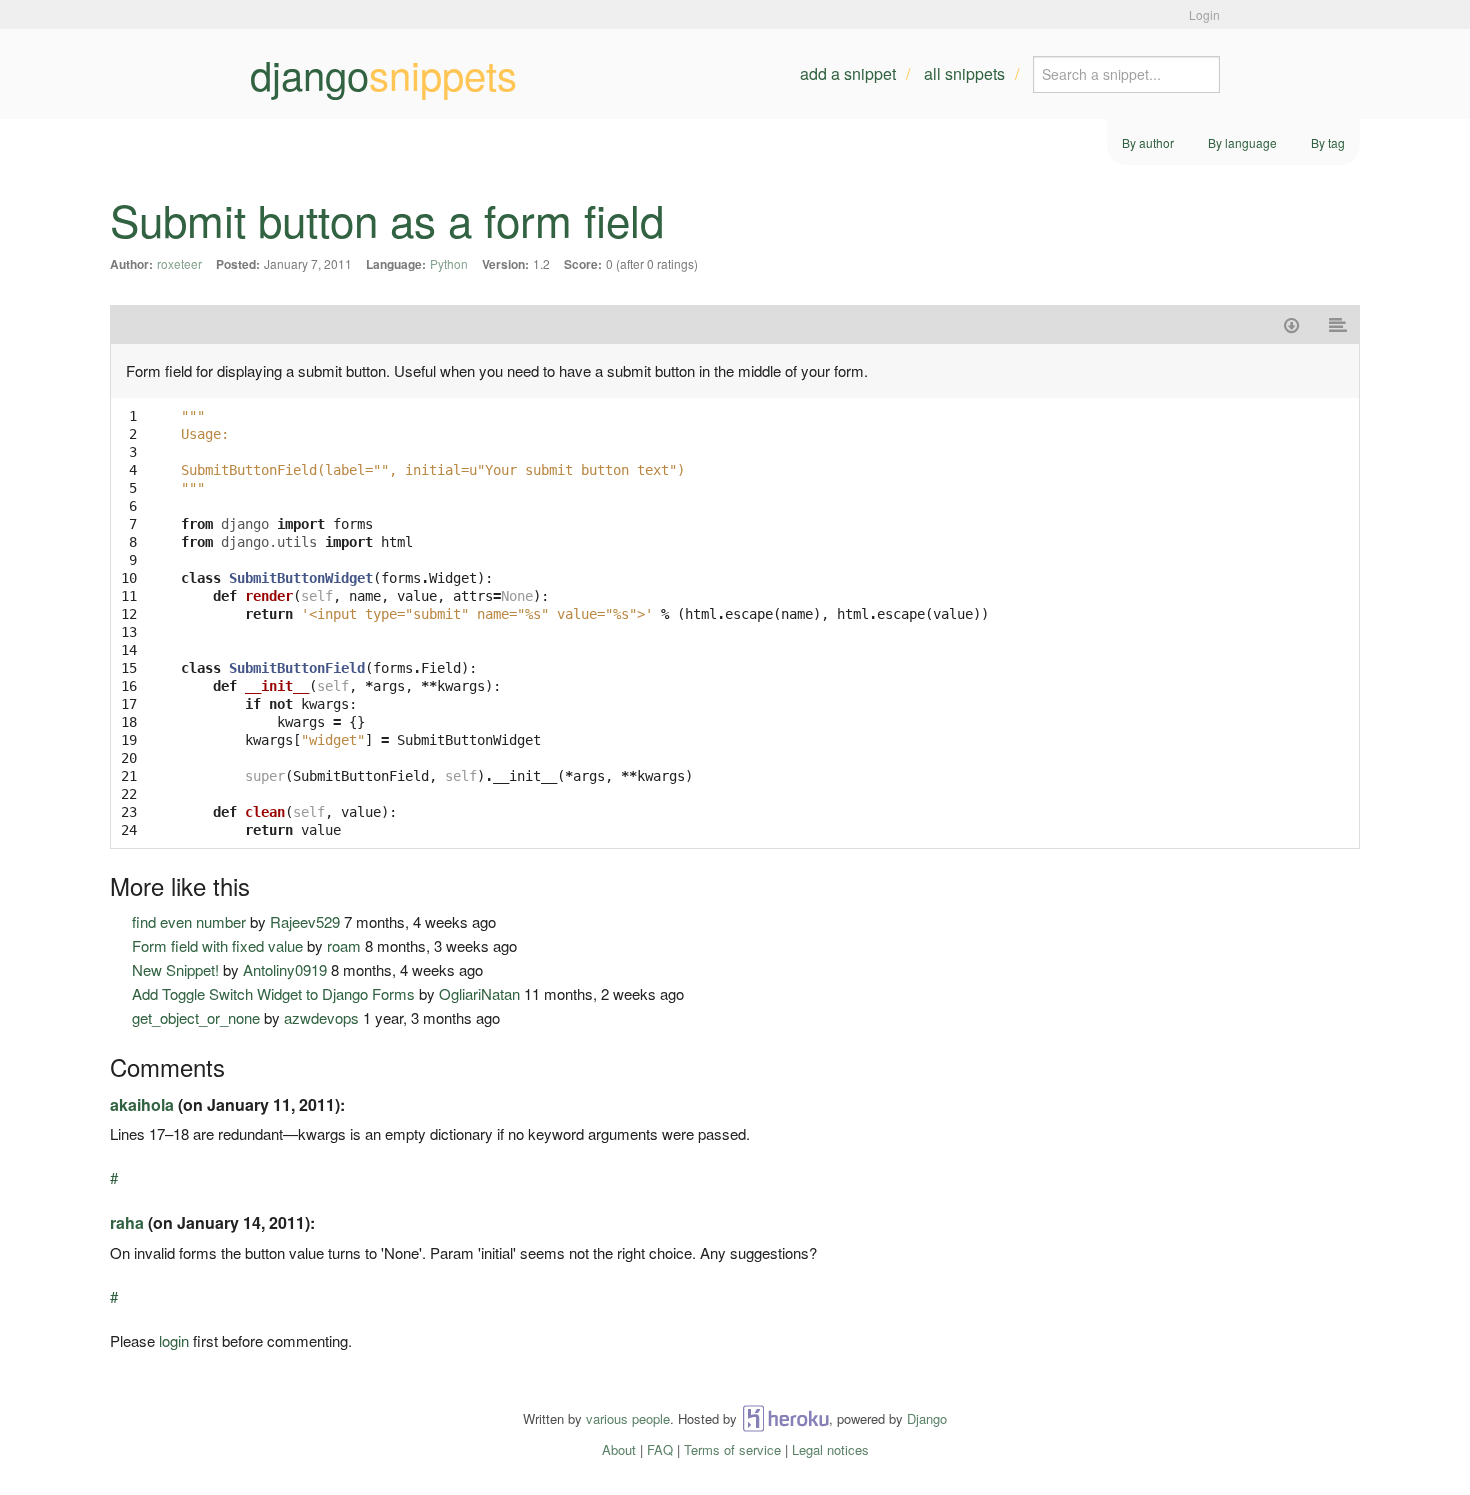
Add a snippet (848, 73)
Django (927, 1418)
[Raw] (1338, 324)
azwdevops (321, 1017)
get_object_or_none (196, 1017)
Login (1204, 14)
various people (628, 1418)
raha (127, 1222)
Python (449, 263)
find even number (189, 921)
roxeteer (179, 263)
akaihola (142, 1104)
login (174, 1340)
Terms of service (732, 1449)
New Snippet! (175, 969)
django (383, 74)
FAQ (660, 1449)
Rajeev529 (305, 921)
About (619, 1449)
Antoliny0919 (285, 969)
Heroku (785, 1418)
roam (344, 945)
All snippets (964, 73)
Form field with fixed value (217, 945)
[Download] (1291, 324)
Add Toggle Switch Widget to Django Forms (273, 993)
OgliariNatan (479, 993)
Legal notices (830, 1449)
